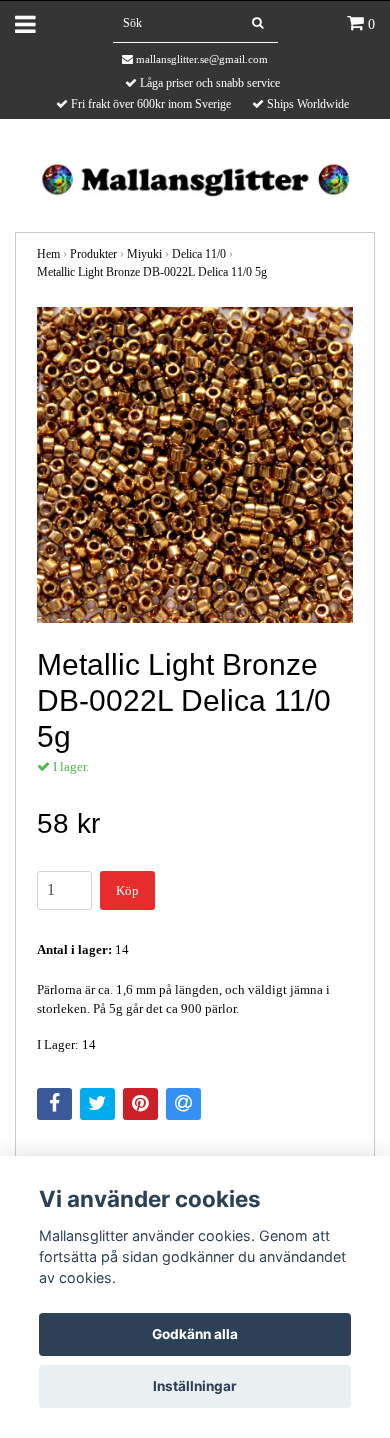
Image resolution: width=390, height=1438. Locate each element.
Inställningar (195, 1386)
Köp (127, 890)
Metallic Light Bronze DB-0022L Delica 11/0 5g (152, 272)
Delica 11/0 (199, 254)
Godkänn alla (195, 1334)
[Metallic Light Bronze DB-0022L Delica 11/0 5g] (195, 465)
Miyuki (144, 254)
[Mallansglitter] (194, 177)
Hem (48, 254)
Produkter (93, 254)
